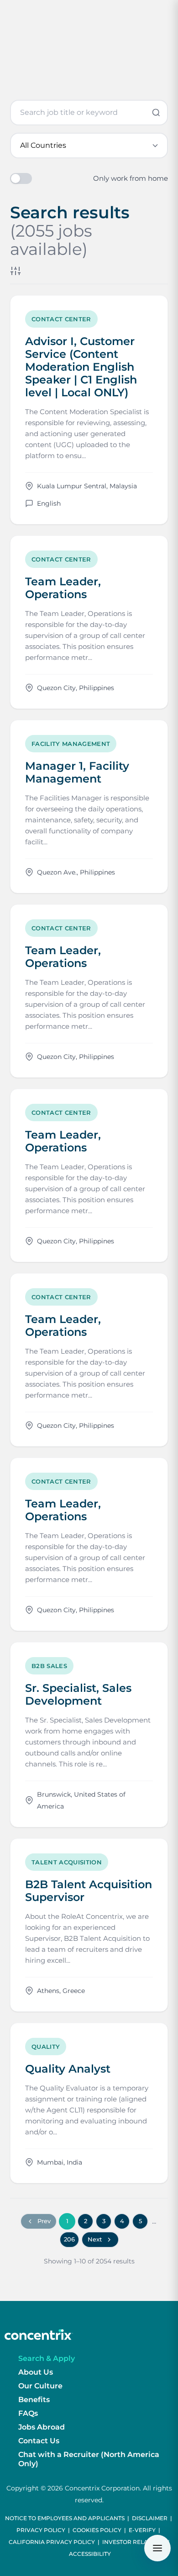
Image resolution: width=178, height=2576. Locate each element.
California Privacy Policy (52, 2542)
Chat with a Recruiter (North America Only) (89, 2459)
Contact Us (39, 2441)
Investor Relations (134, 2542)
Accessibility (90, 2554)
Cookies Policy (97, 2530)
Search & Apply (47, 2358)
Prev (44, 2221)
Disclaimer (150, 2518)
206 (69, 2239)
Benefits (34, 2400)
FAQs (28, 2413)
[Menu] (157, 2548)
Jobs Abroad (42, 2427)
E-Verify (142, 2530)
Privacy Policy (41, 2530)
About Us (36, 2372)
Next (95, 2239)
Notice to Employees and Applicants (65, 2518)
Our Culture (40, 2386)
